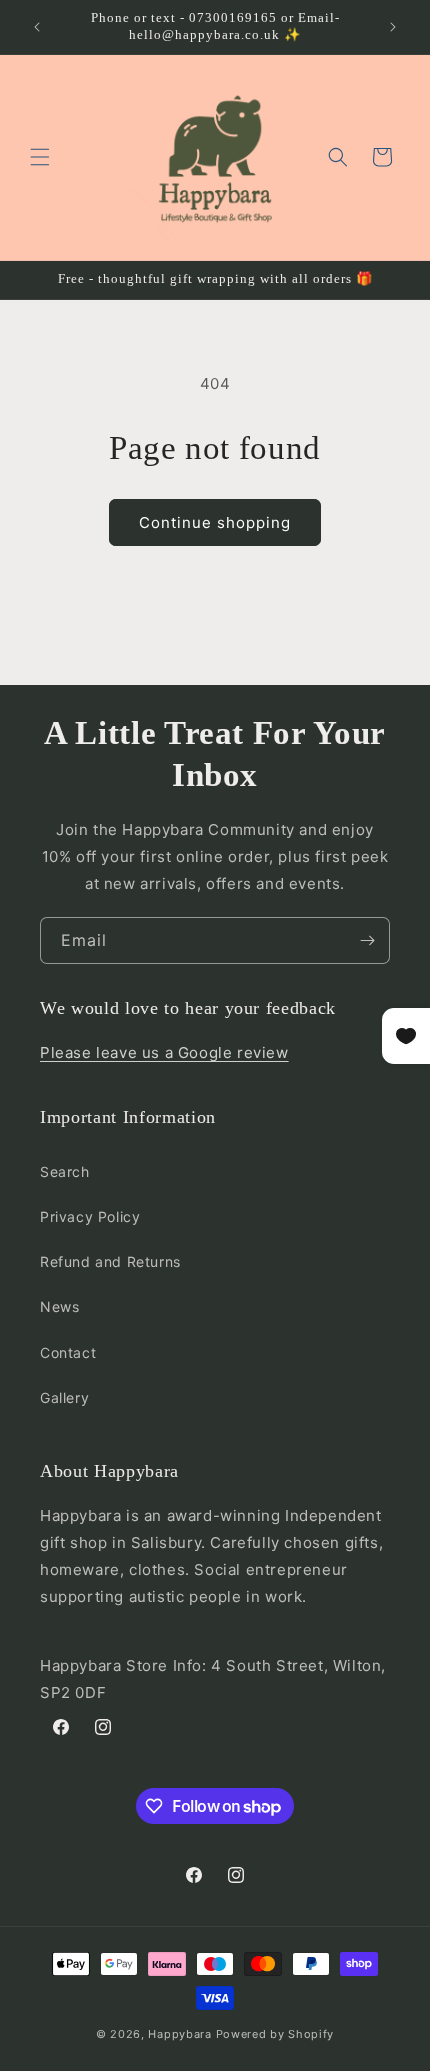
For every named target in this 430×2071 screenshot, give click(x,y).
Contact (68, 1352)
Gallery (64, 1397)
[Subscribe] (367, 940)
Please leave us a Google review (164, 1052)
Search (65, 1171)
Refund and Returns (110, 1261)
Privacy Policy (90, 1216)
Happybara (179, 2034)
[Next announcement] (393, 27)
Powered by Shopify (275, 2034)
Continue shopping (215, 522)
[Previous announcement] (37, 27)
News (59, 1306)
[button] (40, 157)
